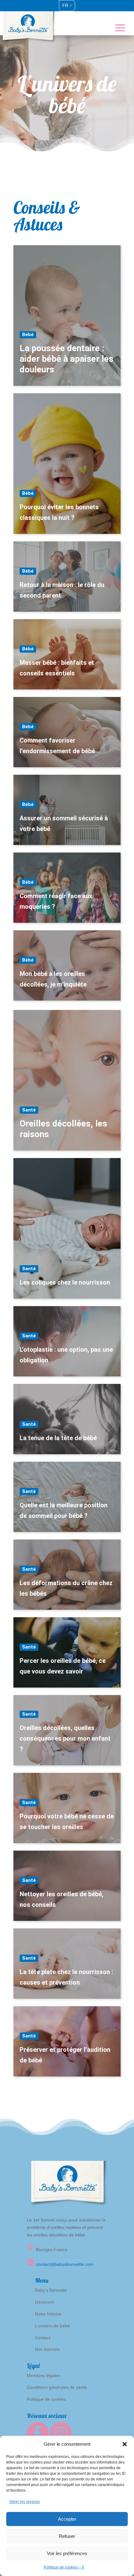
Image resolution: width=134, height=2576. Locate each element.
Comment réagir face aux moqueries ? (56, 901)
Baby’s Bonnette (51, 2290)
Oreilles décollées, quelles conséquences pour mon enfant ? (65, 1738)
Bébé (28, 335)
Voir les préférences (67, 2553)
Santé (29, 1110)
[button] (125, 2444)
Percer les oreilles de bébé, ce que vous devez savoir (63, 1666)
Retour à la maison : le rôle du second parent (62, 590)
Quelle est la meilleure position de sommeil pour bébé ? (64, 1510)
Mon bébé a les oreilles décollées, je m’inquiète (53, 979)
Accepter (67, 2519)
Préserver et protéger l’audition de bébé (65, 2055)
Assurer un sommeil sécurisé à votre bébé (64, 823)
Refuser (67, 2536)
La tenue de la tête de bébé (58, 1438)
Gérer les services (25, 2502)
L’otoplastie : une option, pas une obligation (66, 1355)
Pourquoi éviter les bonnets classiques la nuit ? (59, 512)
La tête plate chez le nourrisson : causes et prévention (66, 1977)
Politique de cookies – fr (64, 2567)
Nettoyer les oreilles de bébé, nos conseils (62, 1899)
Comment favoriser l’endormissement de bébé (57, 746)
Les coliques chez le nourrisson (65, 1282)
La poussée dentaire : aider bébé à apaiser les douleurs (67, 359)
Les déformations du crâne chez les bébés (66, 1588)
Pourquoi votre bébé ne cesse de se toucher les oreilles (67, 1822)
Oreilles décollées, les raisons (63, 1129)
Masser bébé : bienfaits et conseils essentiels (57, 668)
